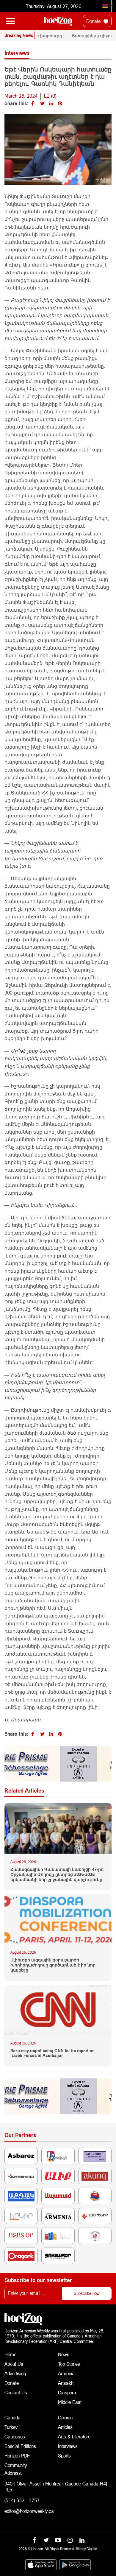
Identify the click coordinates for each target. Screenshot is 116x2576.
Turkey (11, 2427)
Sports (64, 2456)
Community (16, 2465)
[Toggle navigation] (10, 21)
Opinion (65, 2417)
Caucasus (15, 2436)
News (64, 2354)
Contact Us (16, 2392)
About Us (14, 2364)
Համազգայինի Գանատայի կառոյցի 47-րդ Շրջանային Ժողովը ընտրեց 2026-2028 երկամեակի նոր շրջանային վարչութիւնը (57, 1874)
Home (10, 2354)
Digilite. (92, 2549)
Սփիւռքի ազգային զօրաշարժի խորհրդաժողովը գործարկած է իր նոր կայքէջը (53, 1965)
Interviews (68, 2446)
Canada (12, 2417)
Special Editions (20, 2446)
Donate (94, 21)
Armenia (66, 2373)
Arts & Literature (74, 2436)
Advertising (15, 2373)
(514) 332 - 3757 (22, 2500)
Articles (65, 2427)
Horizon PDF (17, 2456)
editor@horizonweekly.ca (29, 2511)
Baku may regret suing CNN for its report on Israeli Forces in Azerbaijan (52, 2053)
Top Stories (69, 2364)
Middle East (70, 2402)
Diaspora (67, 2392)
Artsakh (66, 2383)
